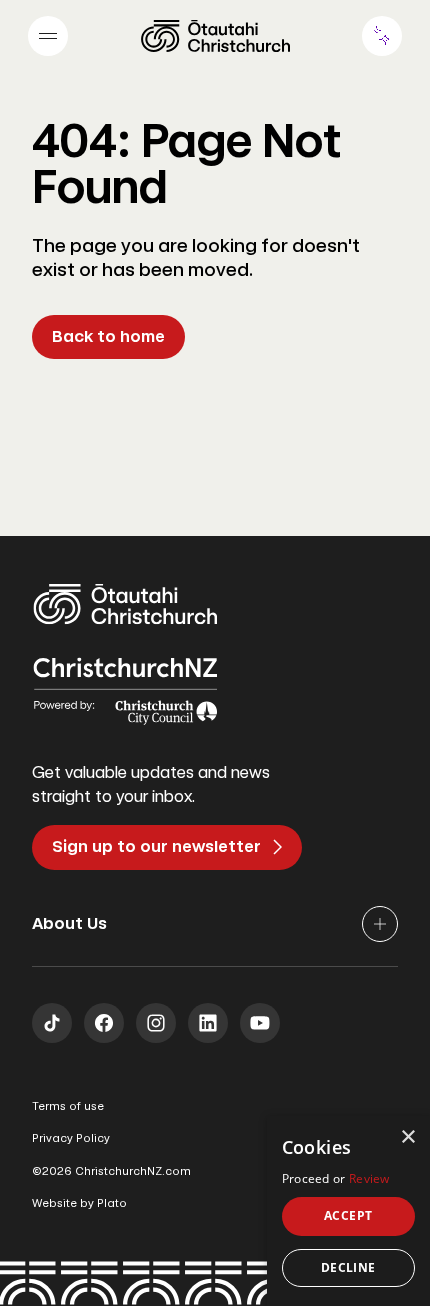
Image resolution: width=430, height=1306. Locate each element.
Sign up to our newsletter (156, 846)
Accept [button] (348, 1215)
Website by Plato (79, 1203)
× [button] (407, 1137)
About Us (69, 923)
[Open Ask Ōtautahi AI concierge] (382, 36)
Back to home (108, 336)
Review (369, 1178)
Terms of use (68, 1106)
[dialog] (348, 1211)
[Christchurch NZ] (215, 36)
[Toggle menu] (48, 36)
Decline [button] (348, 1267)
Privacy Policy (71, 1138)
